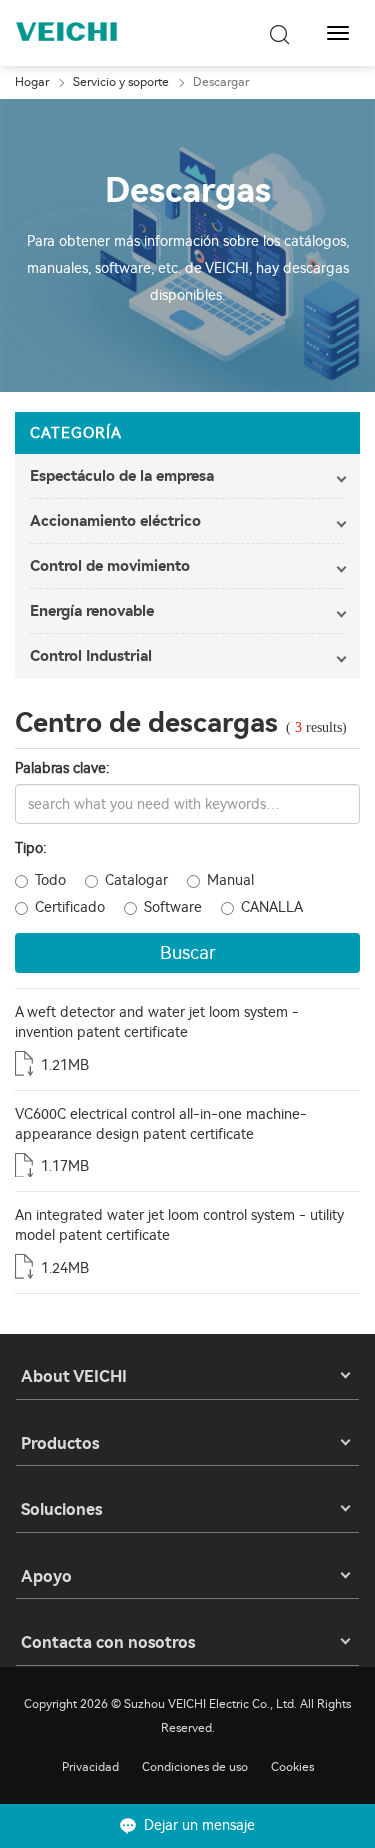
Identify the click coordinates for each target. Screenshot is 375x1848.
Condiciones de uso (195, 1767)
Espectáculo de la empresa (122, 476)
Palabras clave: (62, 768)
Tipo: (31, 848)
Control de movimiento (110, 566)
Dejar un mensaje (199, 1825)
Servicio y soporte (121, 82)
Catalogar (136, 880)
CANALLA (272, 907)
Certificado (70, 907)
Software (173, 907)
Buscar (188, 953)
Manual (230, 880)
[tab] (187, 476)
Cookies (292, 1767)
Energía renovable (92, 611)
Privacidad (90, 1767)
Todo (50, 880)
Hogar (32, 82)
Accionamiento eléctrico (115, 521)
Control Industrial (91, 656)
